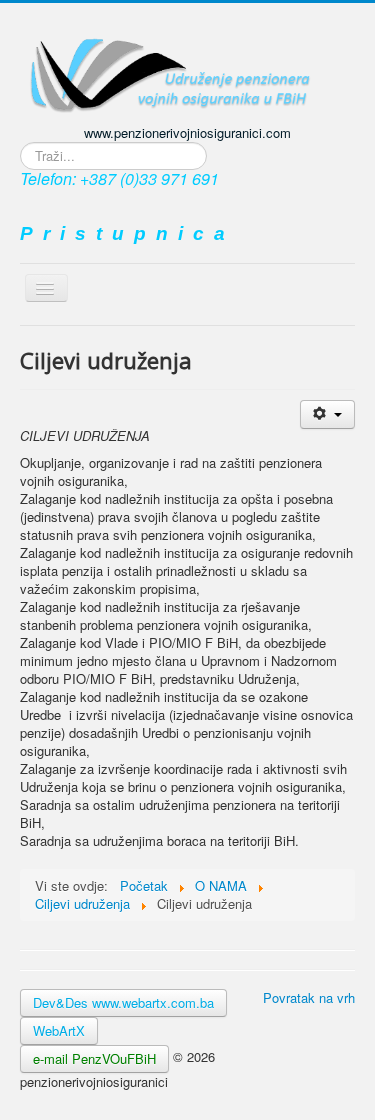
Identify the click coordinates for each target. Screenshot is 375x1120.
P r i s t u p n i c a (122, 233)
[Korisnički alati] (327, 414)
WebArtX (59, 1030)
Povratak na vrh (309, 997)
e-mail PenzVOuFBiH (94, 1058)
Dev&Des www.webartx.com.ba (123, 1002)
